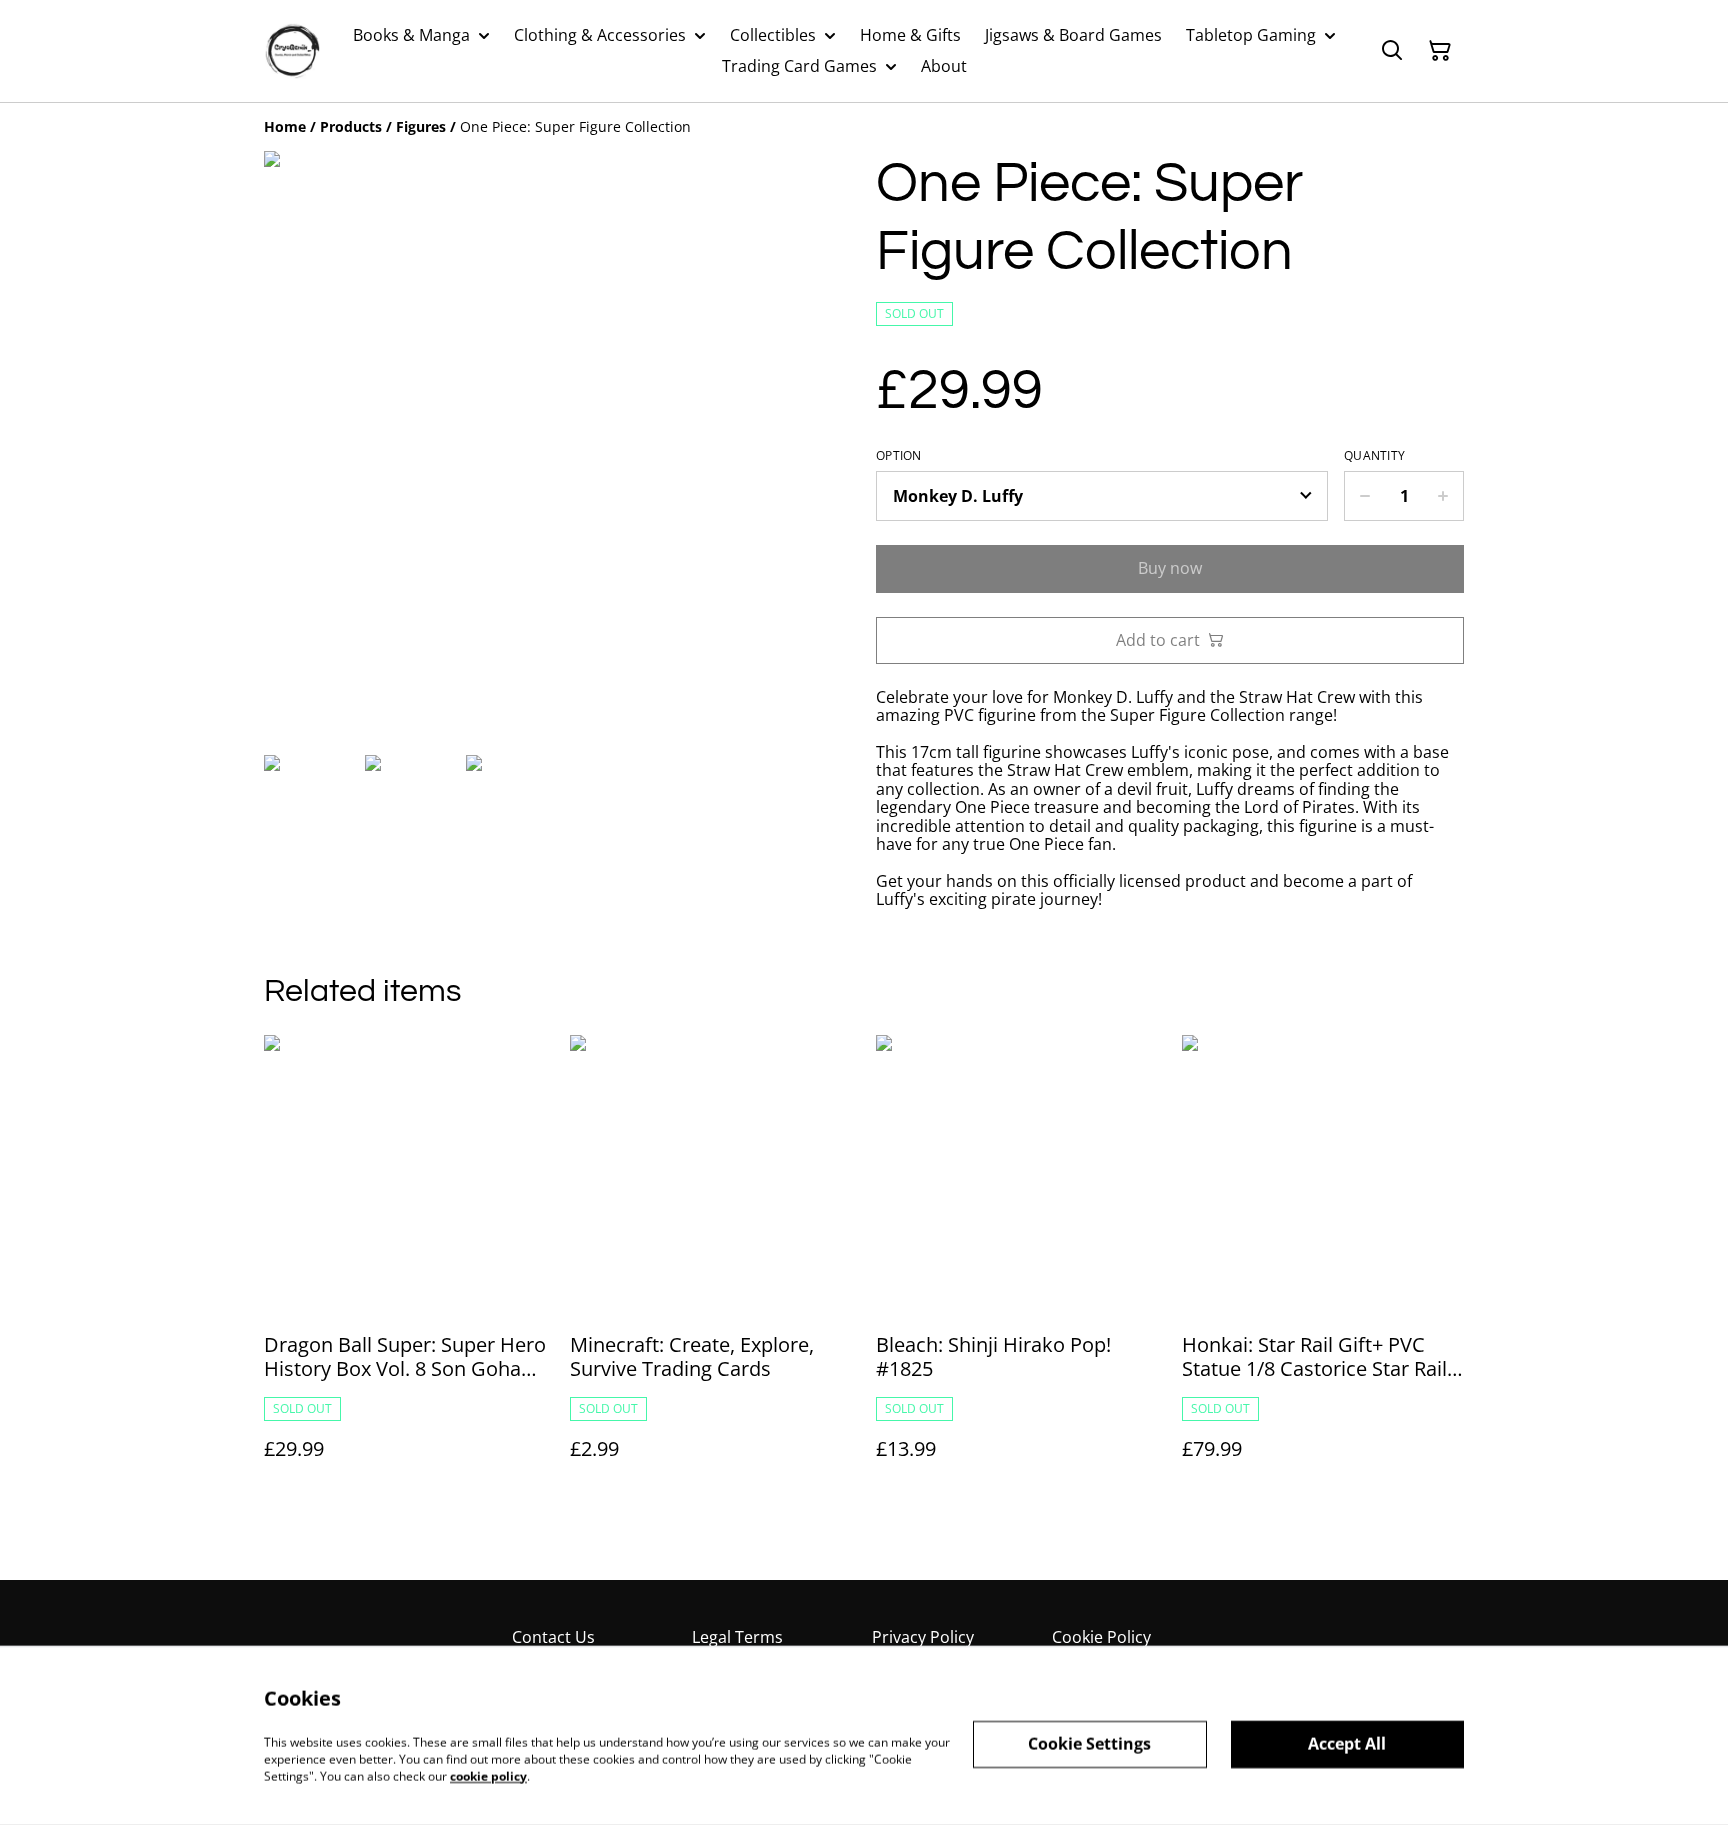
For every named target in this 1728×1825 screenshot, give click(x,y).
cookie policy (488, 1775)
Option (899, 456)
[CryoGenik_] (292, 51)
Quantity (1374, 456)
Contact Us (553, 1637)
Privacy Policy (923, 1637)
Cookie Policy (1101, 1637)
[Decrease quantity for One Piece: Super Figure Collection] (1364, 496)
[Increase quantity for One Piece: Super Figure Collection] (1443, 496)
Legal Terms (737, 1637)
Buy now (1170, 568)
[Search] (1392, 51)
